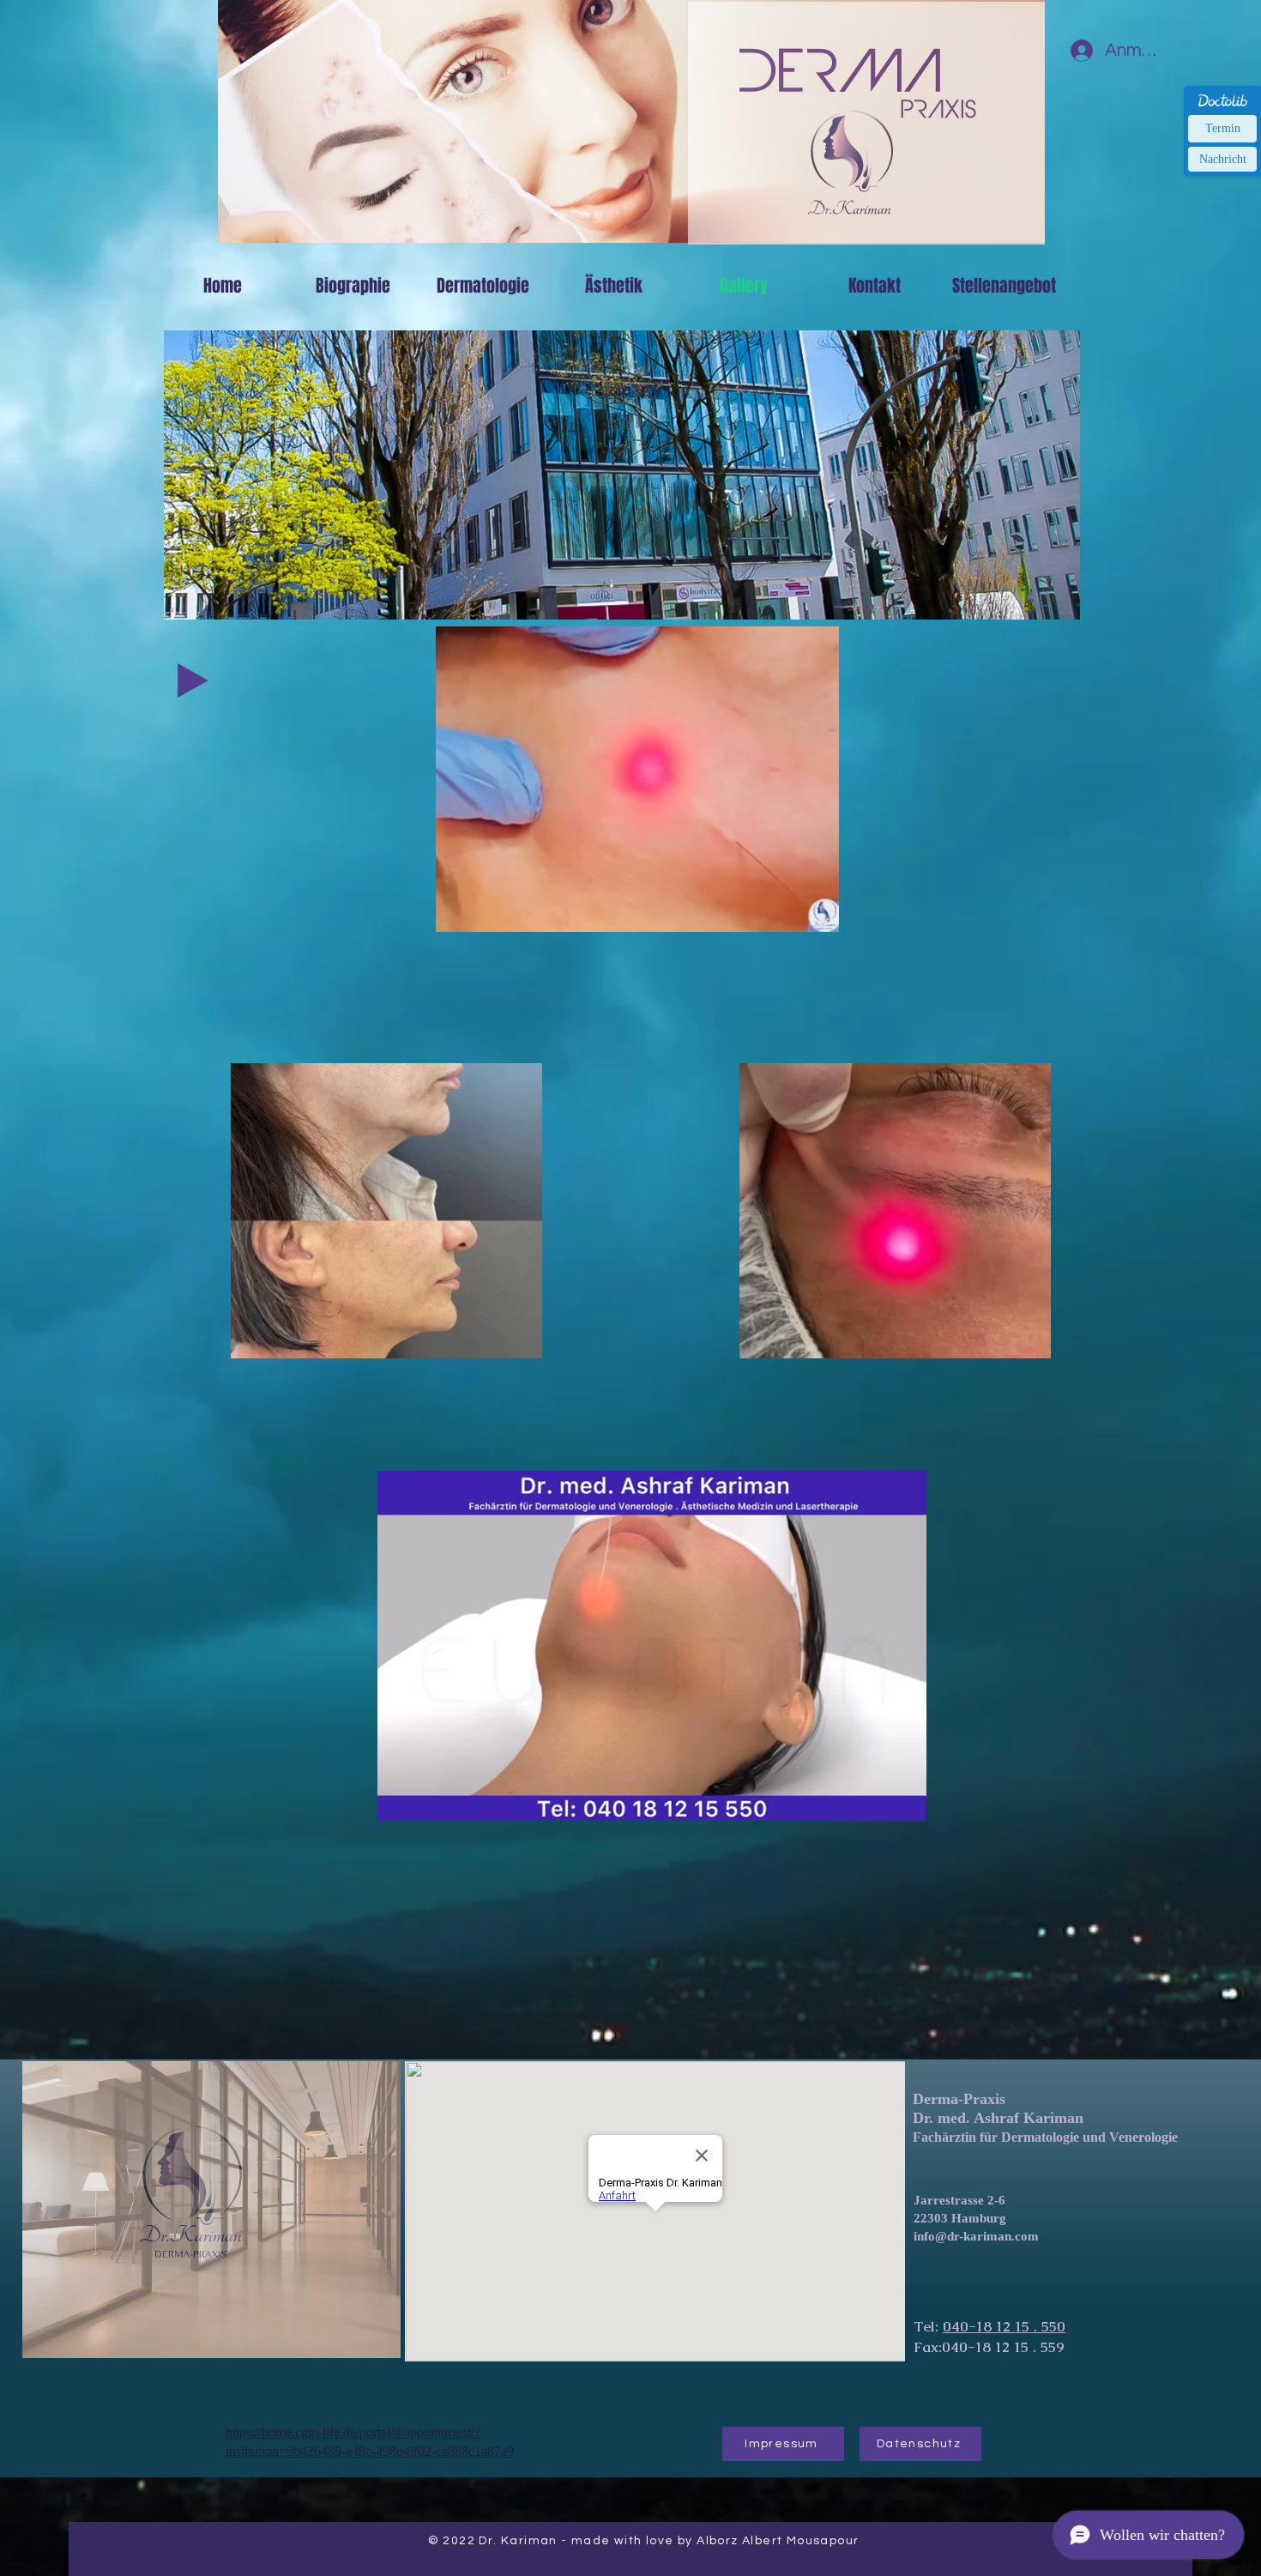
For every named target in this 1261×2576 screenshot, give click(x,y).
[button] (817, 913)
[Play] (193, 680)
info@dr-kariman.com (976, 2236)
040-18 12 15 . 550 (1004, 2326)
